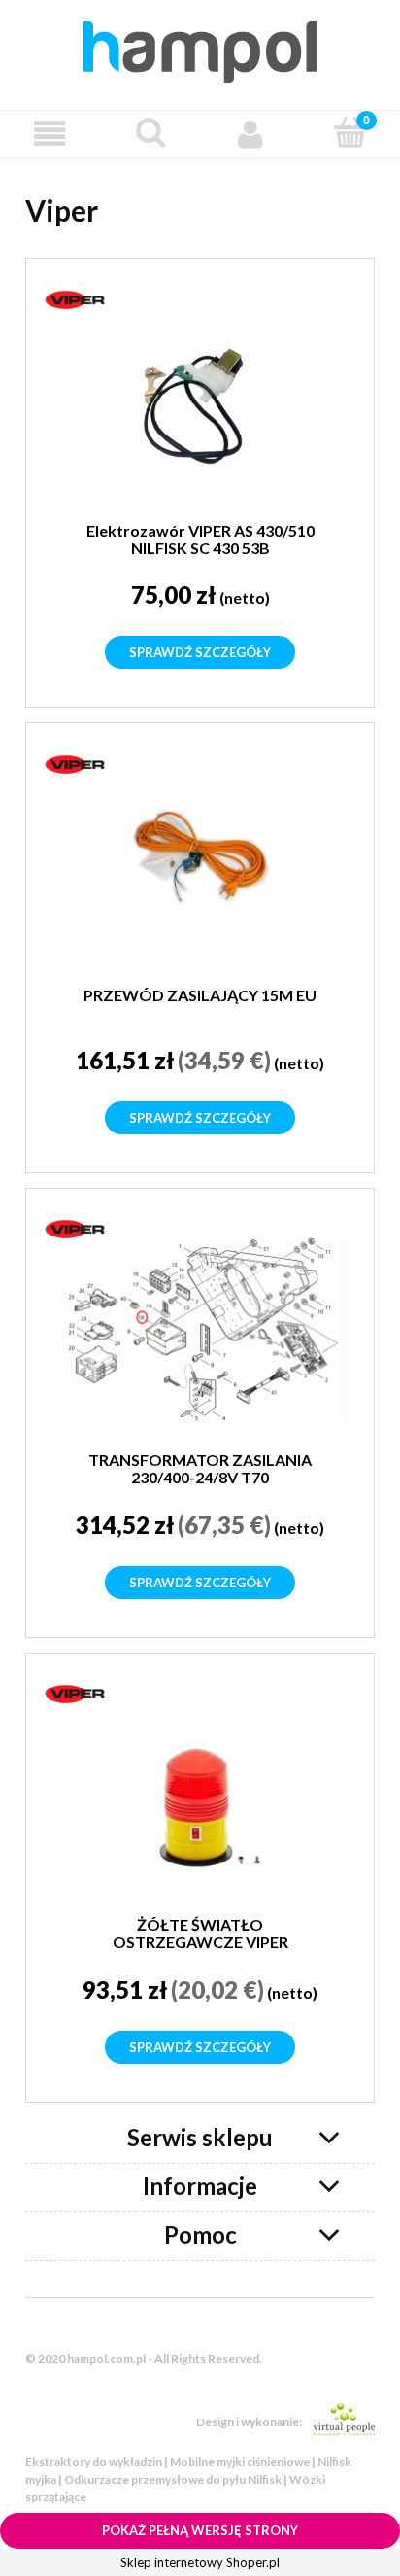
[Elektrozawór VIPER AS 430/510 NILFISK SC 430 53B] (200, 399)
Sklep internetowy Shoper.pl (200, 2562)
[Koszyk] (350, 132)
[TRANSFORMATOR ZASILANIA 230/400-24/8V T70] (200, 1328)
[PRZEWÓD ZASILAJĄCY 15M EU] (200, 864)
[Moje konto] (250, 134)
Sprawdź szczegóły (200, 652)
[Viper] (75, 298)
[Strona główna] (200, 49)
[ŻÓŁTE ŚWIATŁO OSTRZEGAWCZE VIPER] (200, 1793)
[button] (50, 134)
